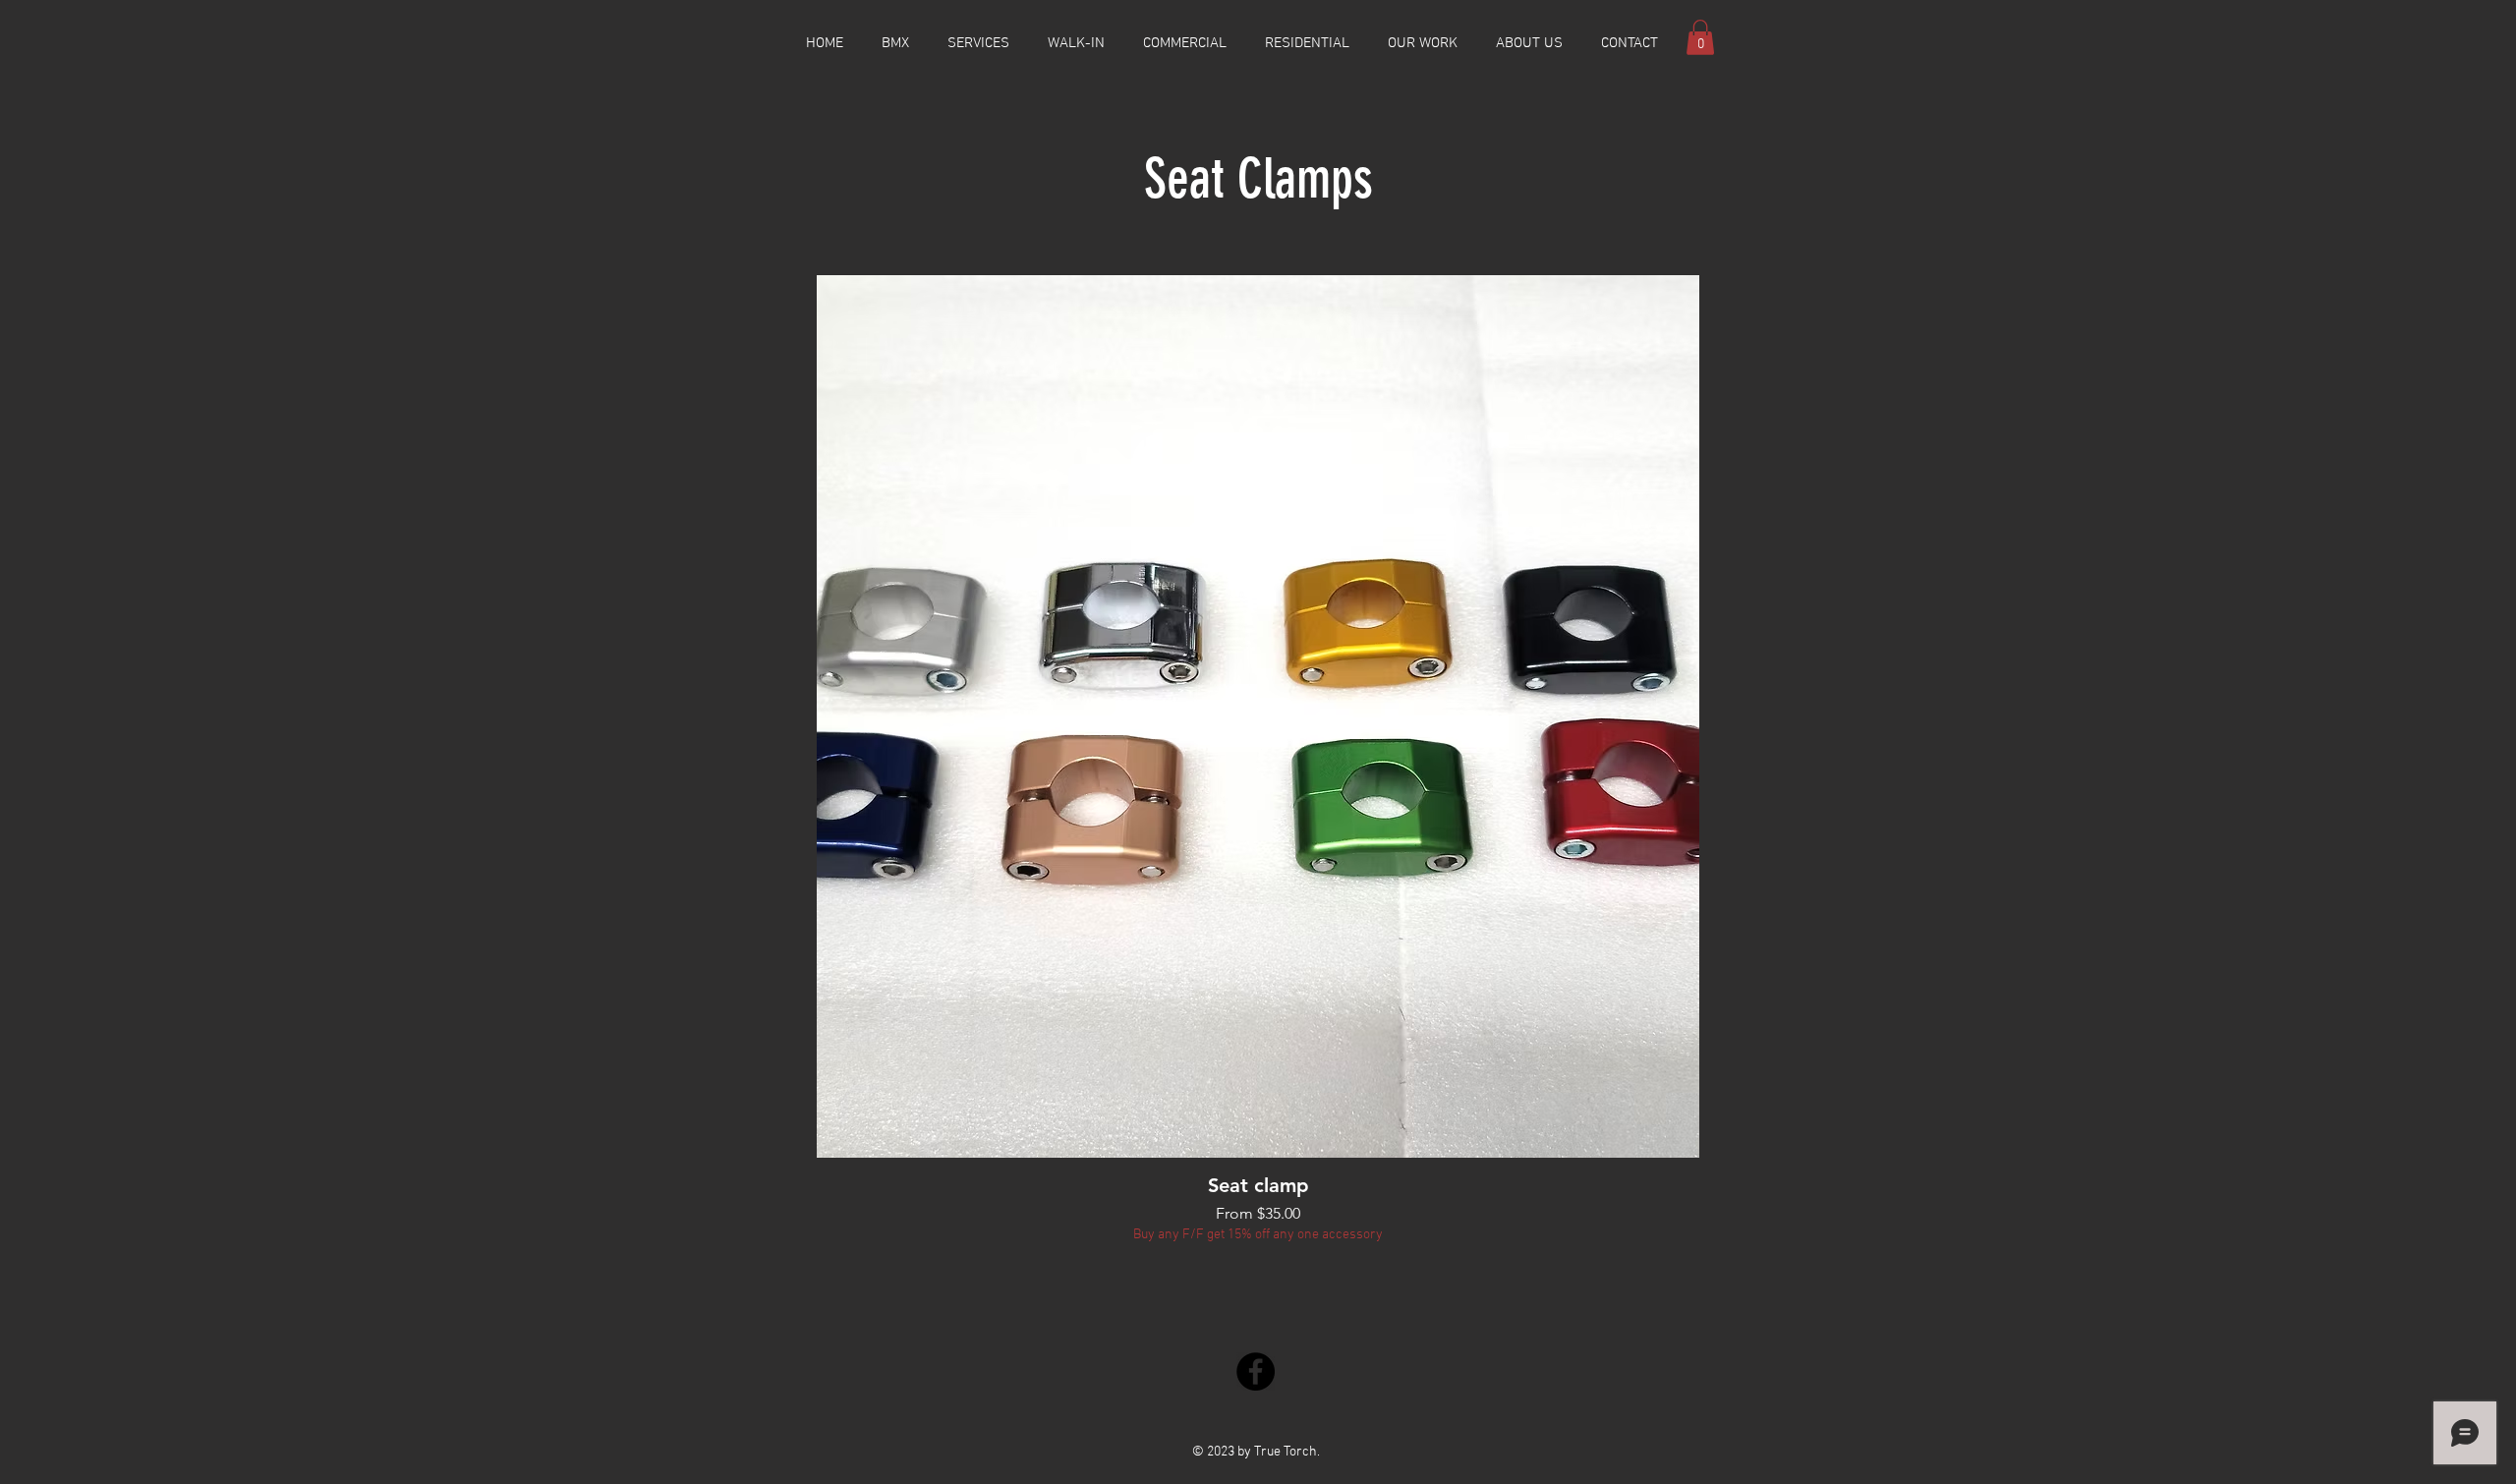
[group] (1258, 760)
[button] (1700, 37)
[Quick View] (1258, 716)
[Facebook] (1256, 1371)
